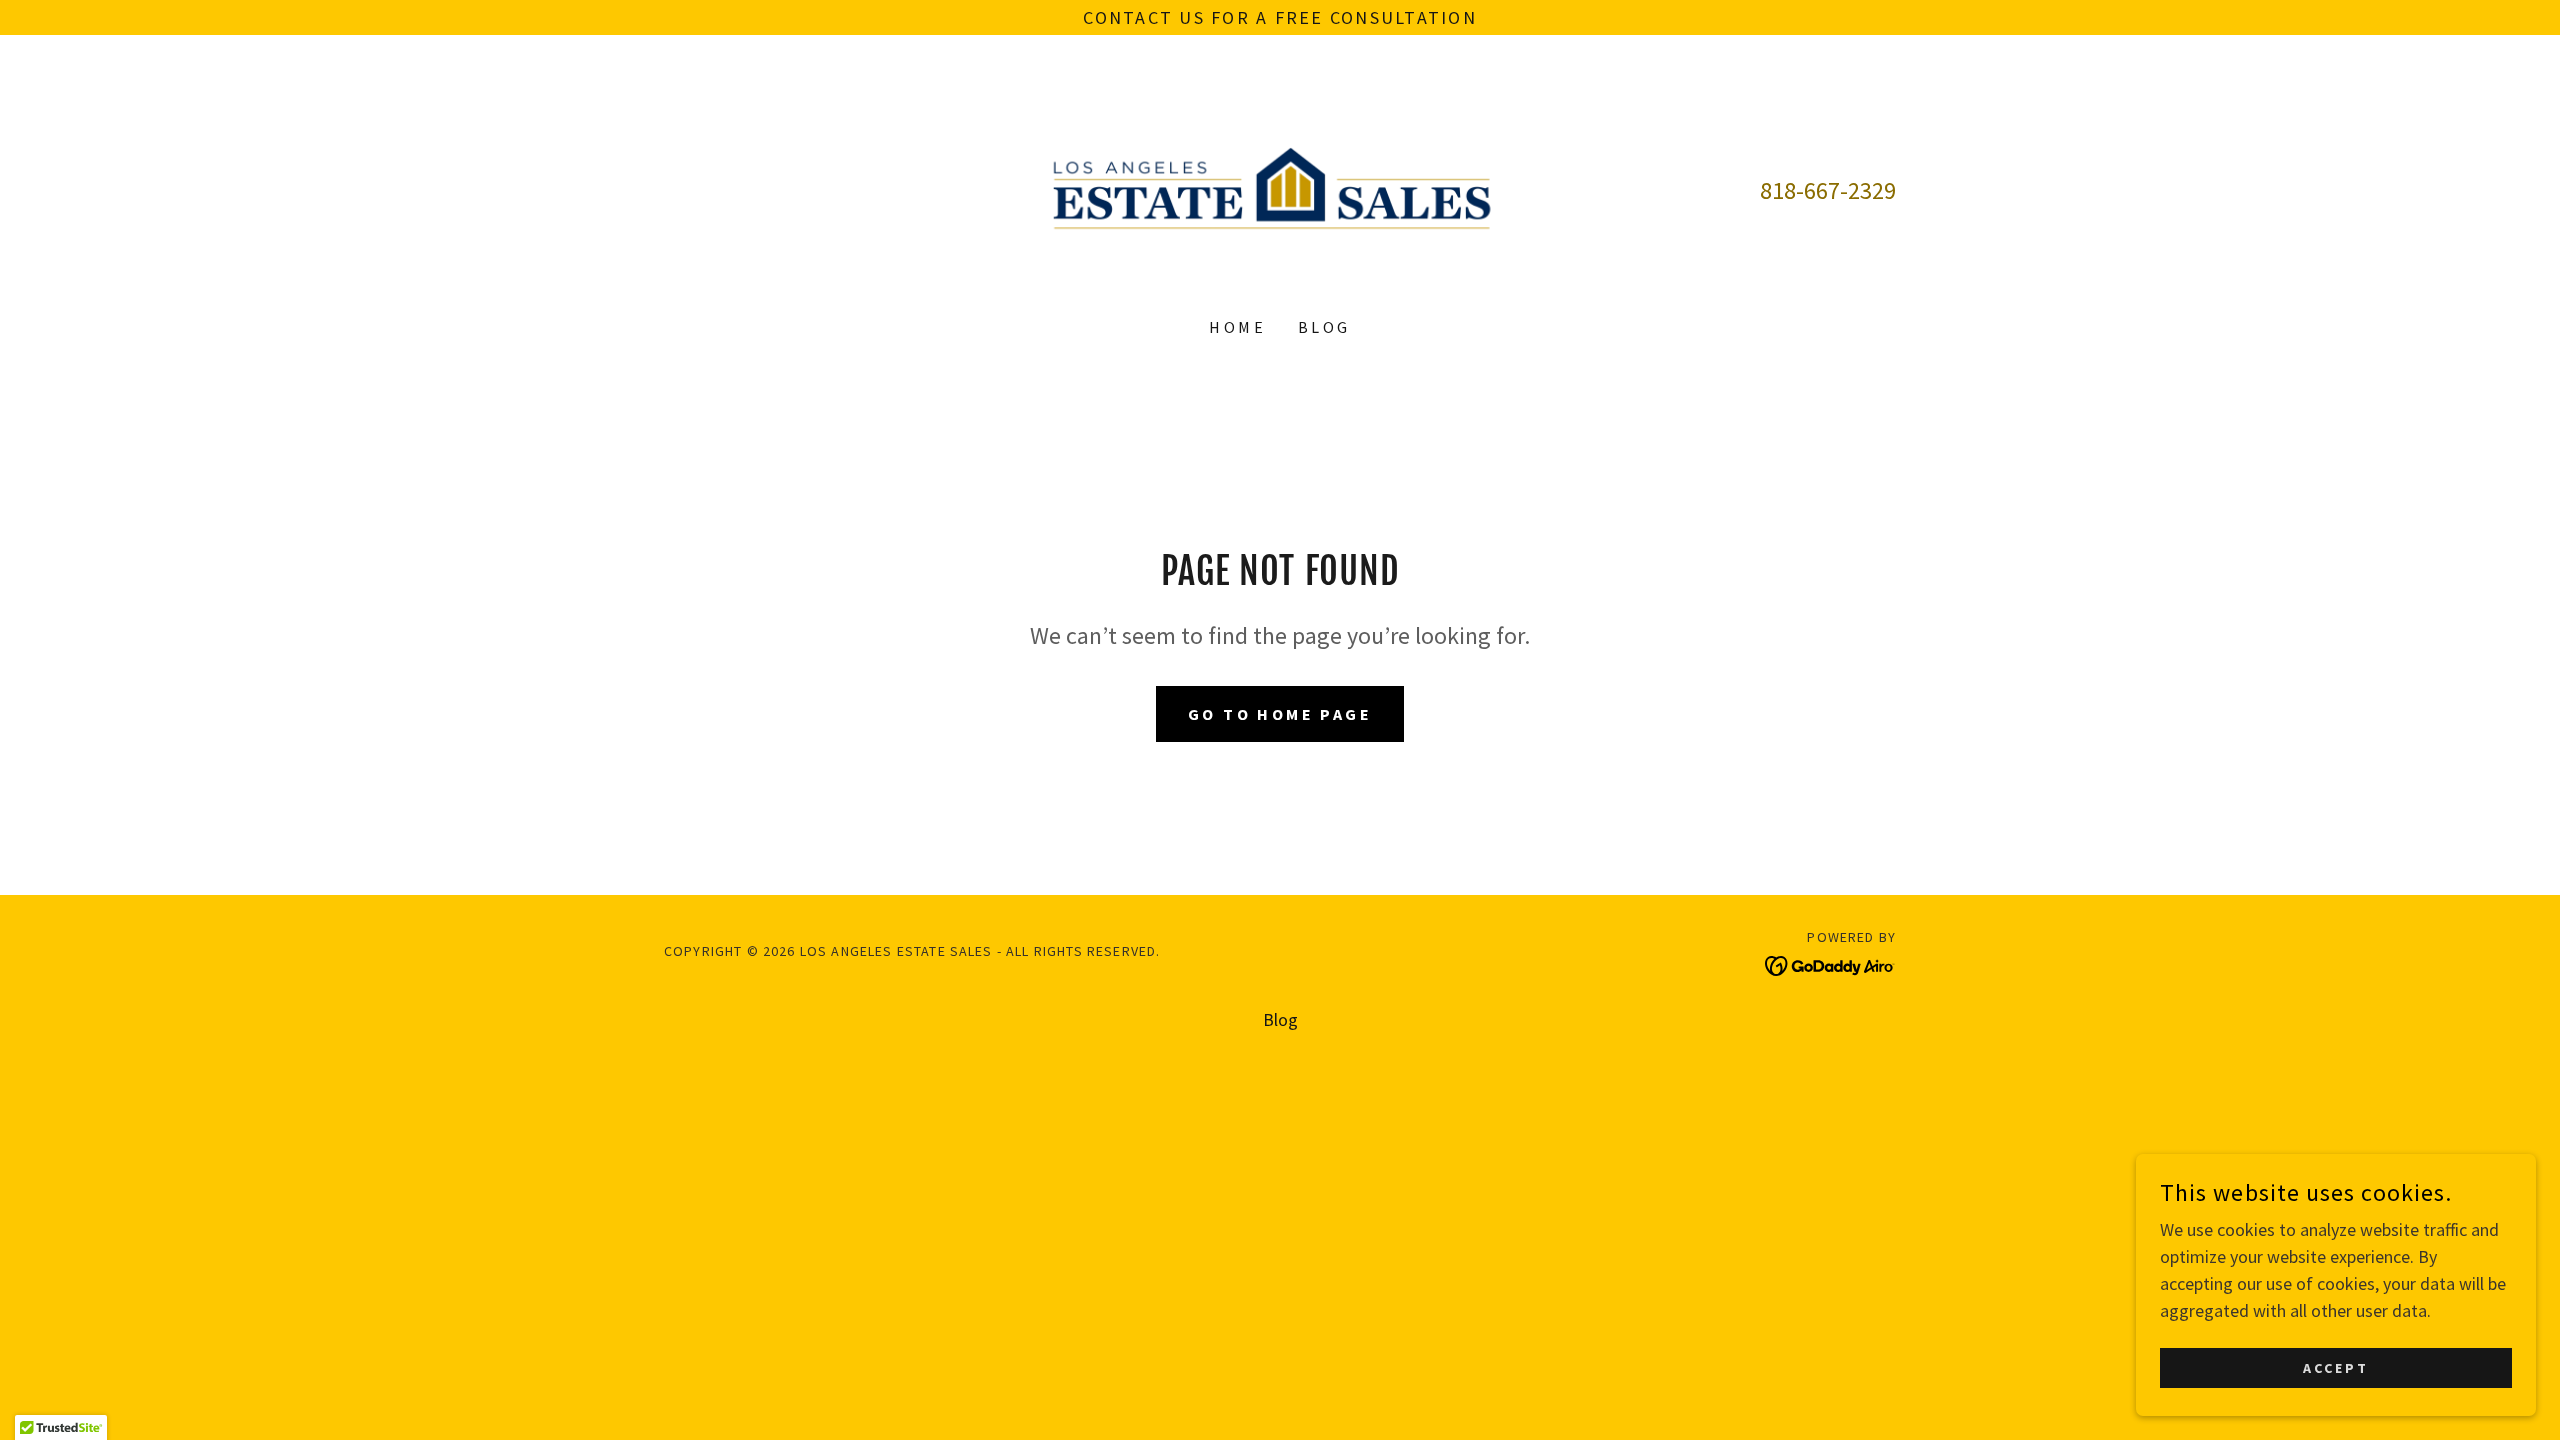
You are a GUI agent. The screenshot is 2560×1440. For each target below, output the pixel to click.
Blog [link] (1324, 327)
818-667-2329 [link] (1828, 190)
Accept (2336, 1368)
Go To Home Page (1280, 714)
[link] (1280, 188)
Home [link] (1237, 327)
